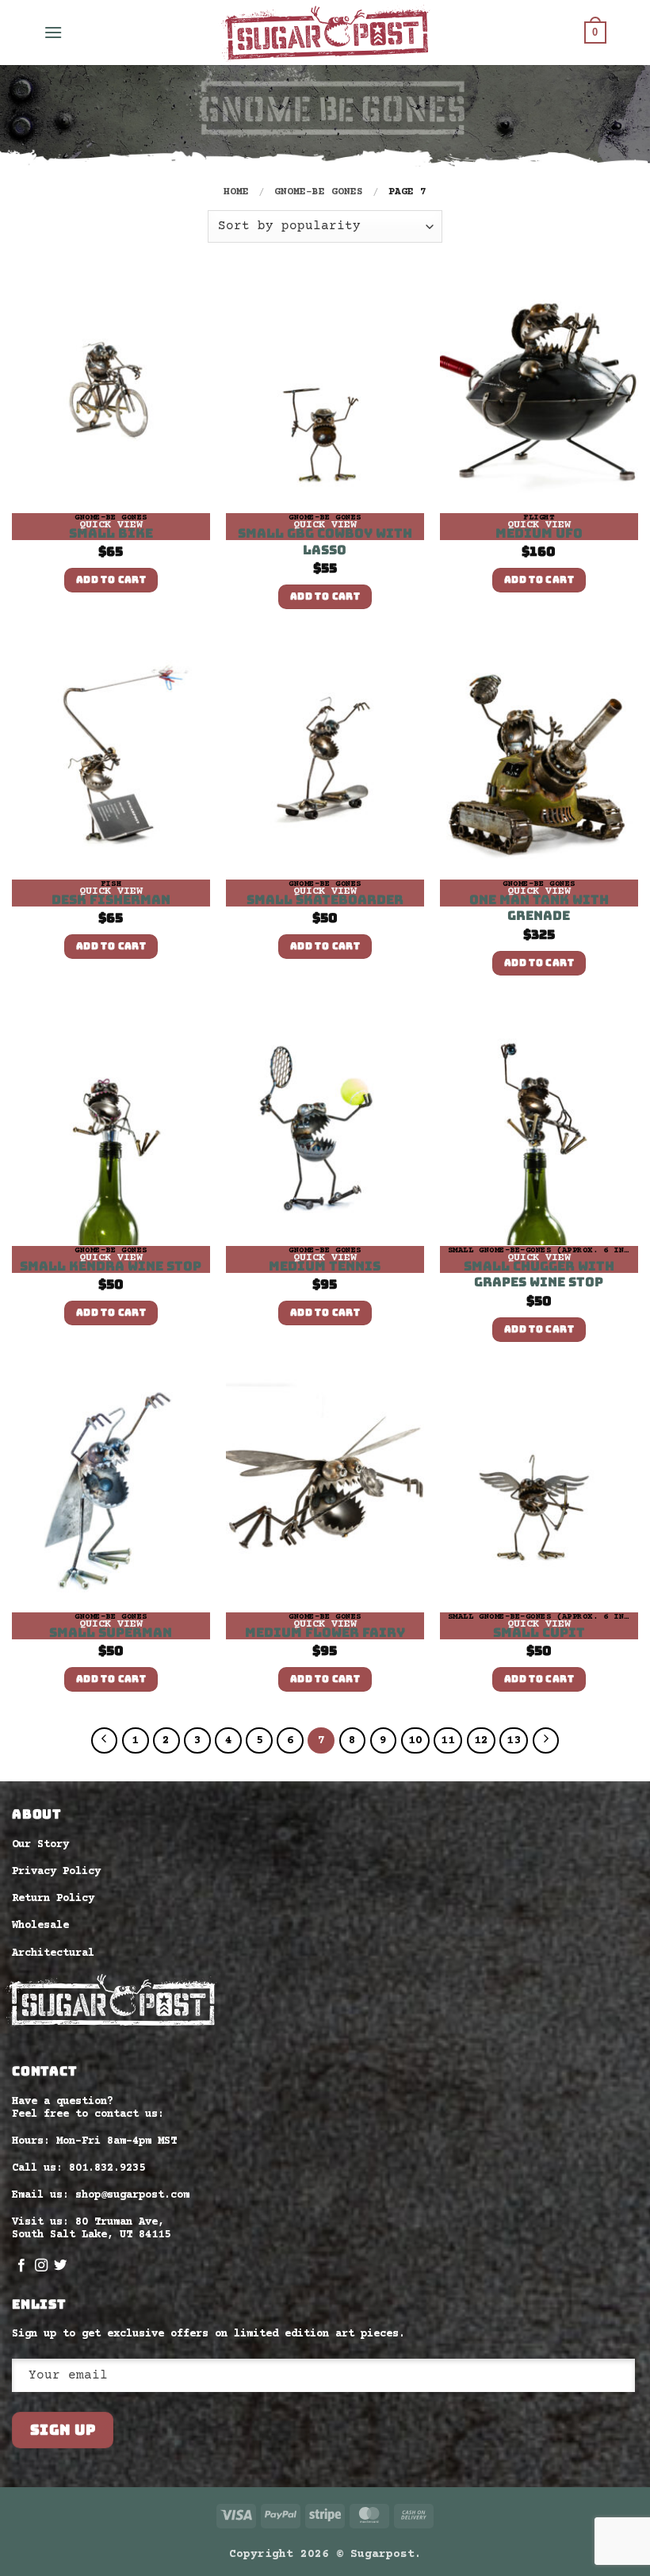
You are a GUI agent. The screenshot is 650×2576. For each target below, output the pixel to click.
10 (415, 1740)
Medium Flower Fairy (325, 1633)
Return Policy (53, 1899)
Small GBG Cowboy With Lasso (325, 542)
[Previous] (105, 1741)
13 (514, 1740)
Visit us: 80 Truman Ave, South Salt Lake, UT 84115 (91, 2229)
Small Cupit (539, 1633)
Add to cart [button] (111, 580)
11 (448, 1740)
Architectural (53, 1953)
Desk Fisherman (111, 900)
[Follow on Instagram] (41, 2266)
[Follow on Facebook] (21, 2266)
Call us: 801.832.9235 (78, 2168)
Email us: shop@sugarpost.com (101, 2195)
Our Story (40, 1845)
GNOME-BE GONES (319, 192)
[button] (53, 32)
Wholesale (40, 1926)
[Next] (546, 1741)
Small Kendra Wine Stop (111, 1267)
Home (236, 192)
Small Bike (111, 534)
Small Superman (111, 1633)
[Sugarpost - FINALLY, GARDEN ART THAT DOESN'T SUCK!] (325, 33)
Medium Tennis (325, 1267)
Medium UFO (539, 534)
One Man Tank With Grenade (539, 908)
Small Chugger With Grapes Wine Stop (539, 1275)
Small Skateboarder (325, 900)
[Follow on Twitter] (60, 2266)
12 (481, 1740)
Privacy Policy (56, 1872)
